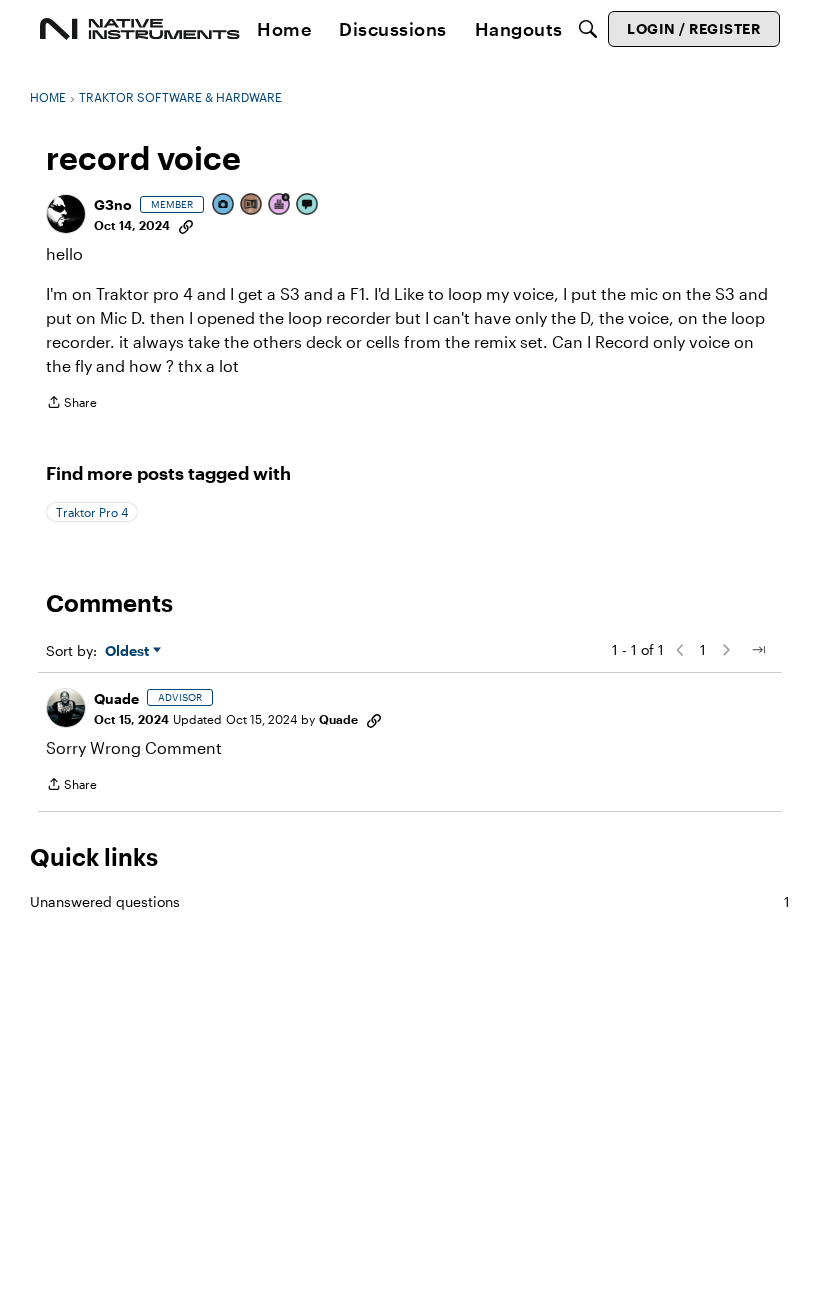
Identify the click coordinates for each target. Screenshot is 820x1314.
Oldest (129, 651)
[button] (66, 214)
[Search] (588, 29)
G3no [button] (113, 204)
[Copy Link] (186, 225)
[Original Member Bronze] (252, 205)
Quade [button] (116, 698)
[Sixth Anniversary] (280, 205)
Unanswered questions (410, 901)
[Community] (140, 29)
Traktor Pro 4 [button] (92, 512)
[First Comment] (308, 205)
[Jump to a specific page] (758, 650)
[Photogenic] (224, 205)
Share (71, 404)
